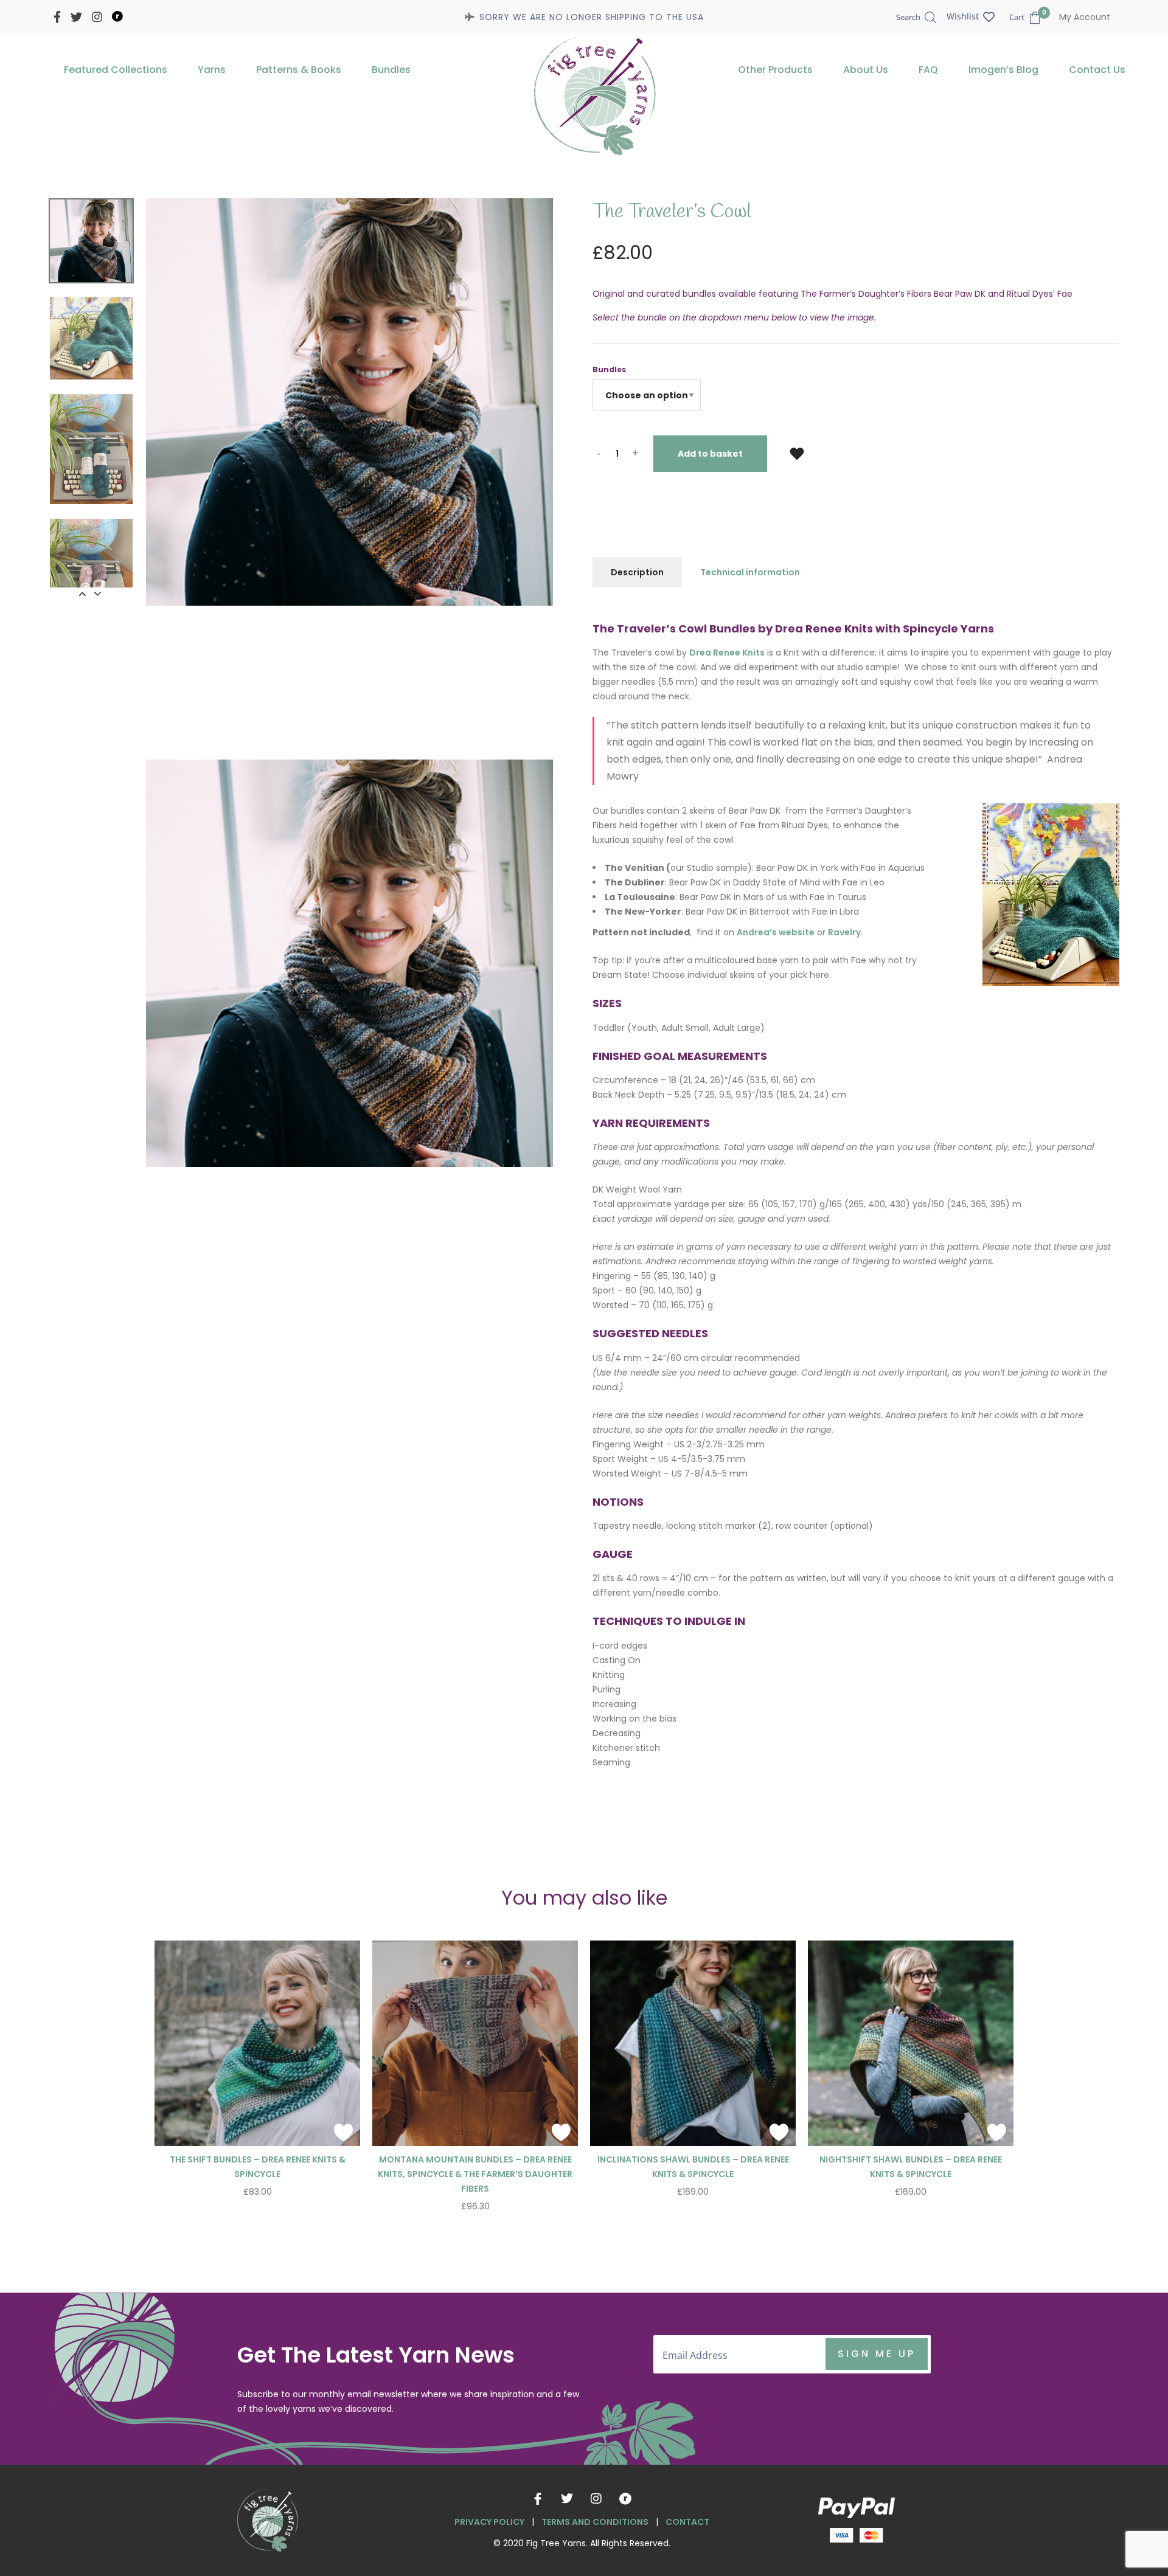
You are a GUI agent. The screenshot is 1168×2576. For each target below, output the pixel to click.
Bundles (391, 70)
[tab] (637, 572)
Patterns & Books (299, 70)
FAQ (928, 70)
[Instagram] (596, 2499)
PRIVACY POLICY (489, 2522)
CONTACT (687, 2522)
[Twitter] (567, 2499)
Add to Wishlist (797, 453)
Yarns (212, 70)
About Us (866, 70)
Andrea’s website (776, 932)
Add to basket (710, 454)
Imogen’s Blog (1003, 70)
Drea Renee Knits (727, 653)
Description (637, 572)
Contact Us (1097, 70)
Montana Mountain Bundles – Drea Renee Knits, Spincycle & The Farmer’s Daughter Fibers (475, 2174)
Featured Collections (116, 70)
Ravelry (844, 932)
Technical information (750, 572)
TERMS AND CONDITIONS (595, 2522)
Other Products (775, 70)
